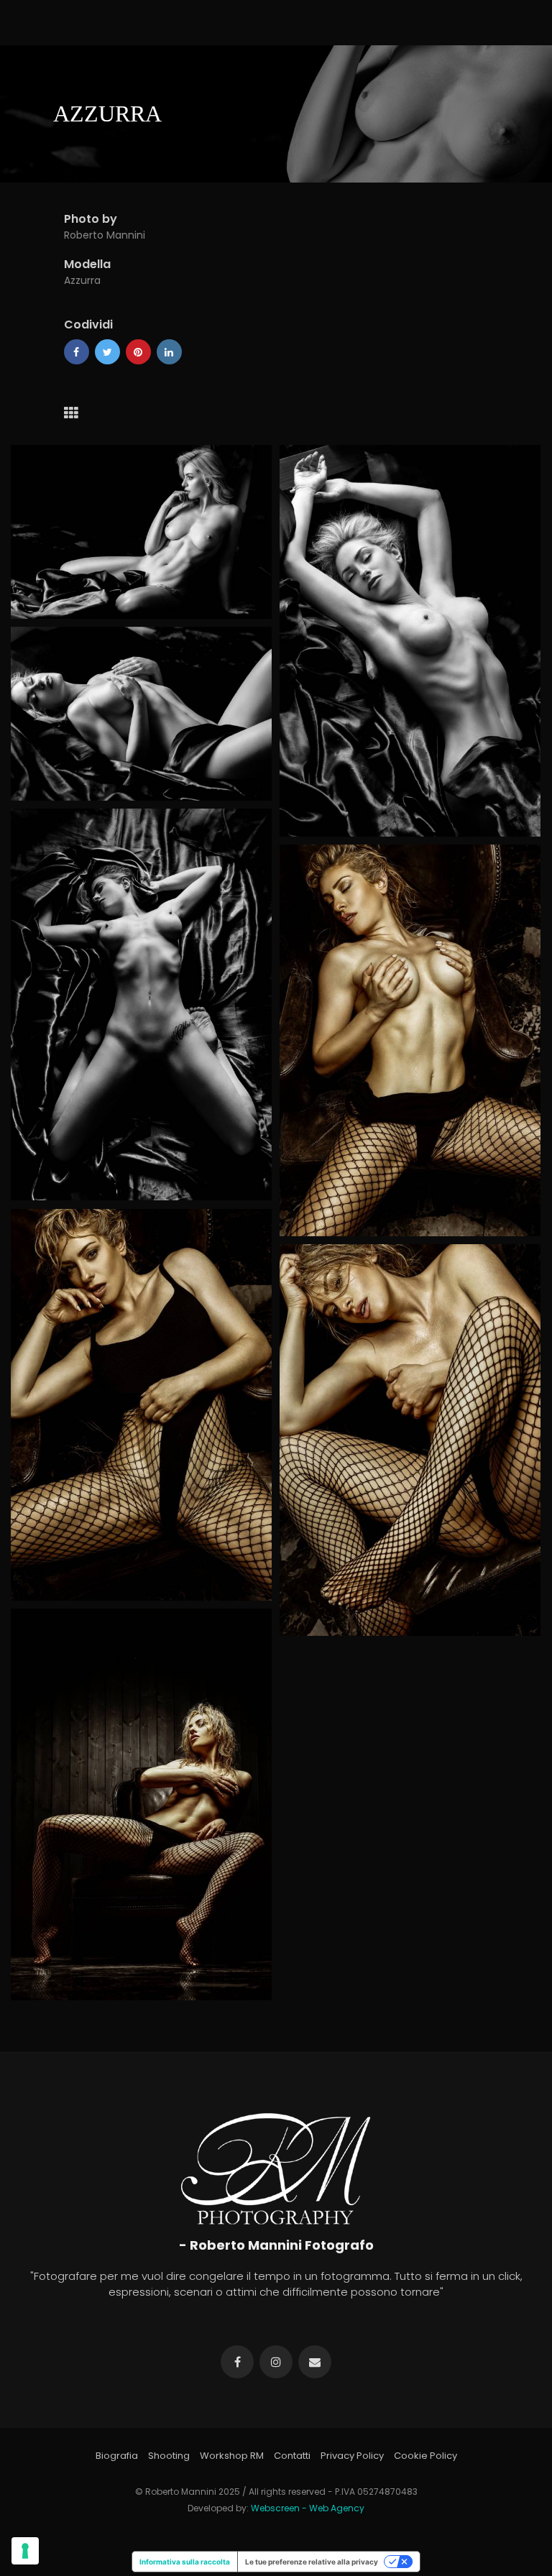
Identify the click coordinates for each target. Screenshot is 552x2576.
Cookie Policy (425, 2456)
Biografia (117, 2456)
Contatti (292, 2456)
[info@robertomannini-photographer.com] (315, 2362)
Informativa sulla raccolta (185, 2562)
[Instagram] (276, 2362)
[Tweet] (107, 352)
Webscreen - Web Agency (308, 2508)
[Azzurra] (141, 532)
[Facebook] (77, 352)
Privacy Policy (352, 2456)
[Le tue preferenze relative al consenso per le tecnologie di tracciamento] (25, 2551)
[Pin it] (138, 352)
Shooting (169, 2456)
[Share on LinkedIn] (169, 352)
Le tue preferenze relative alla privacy (312, 2562)
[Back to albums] (71, 413)
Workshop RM (232, 2456)
